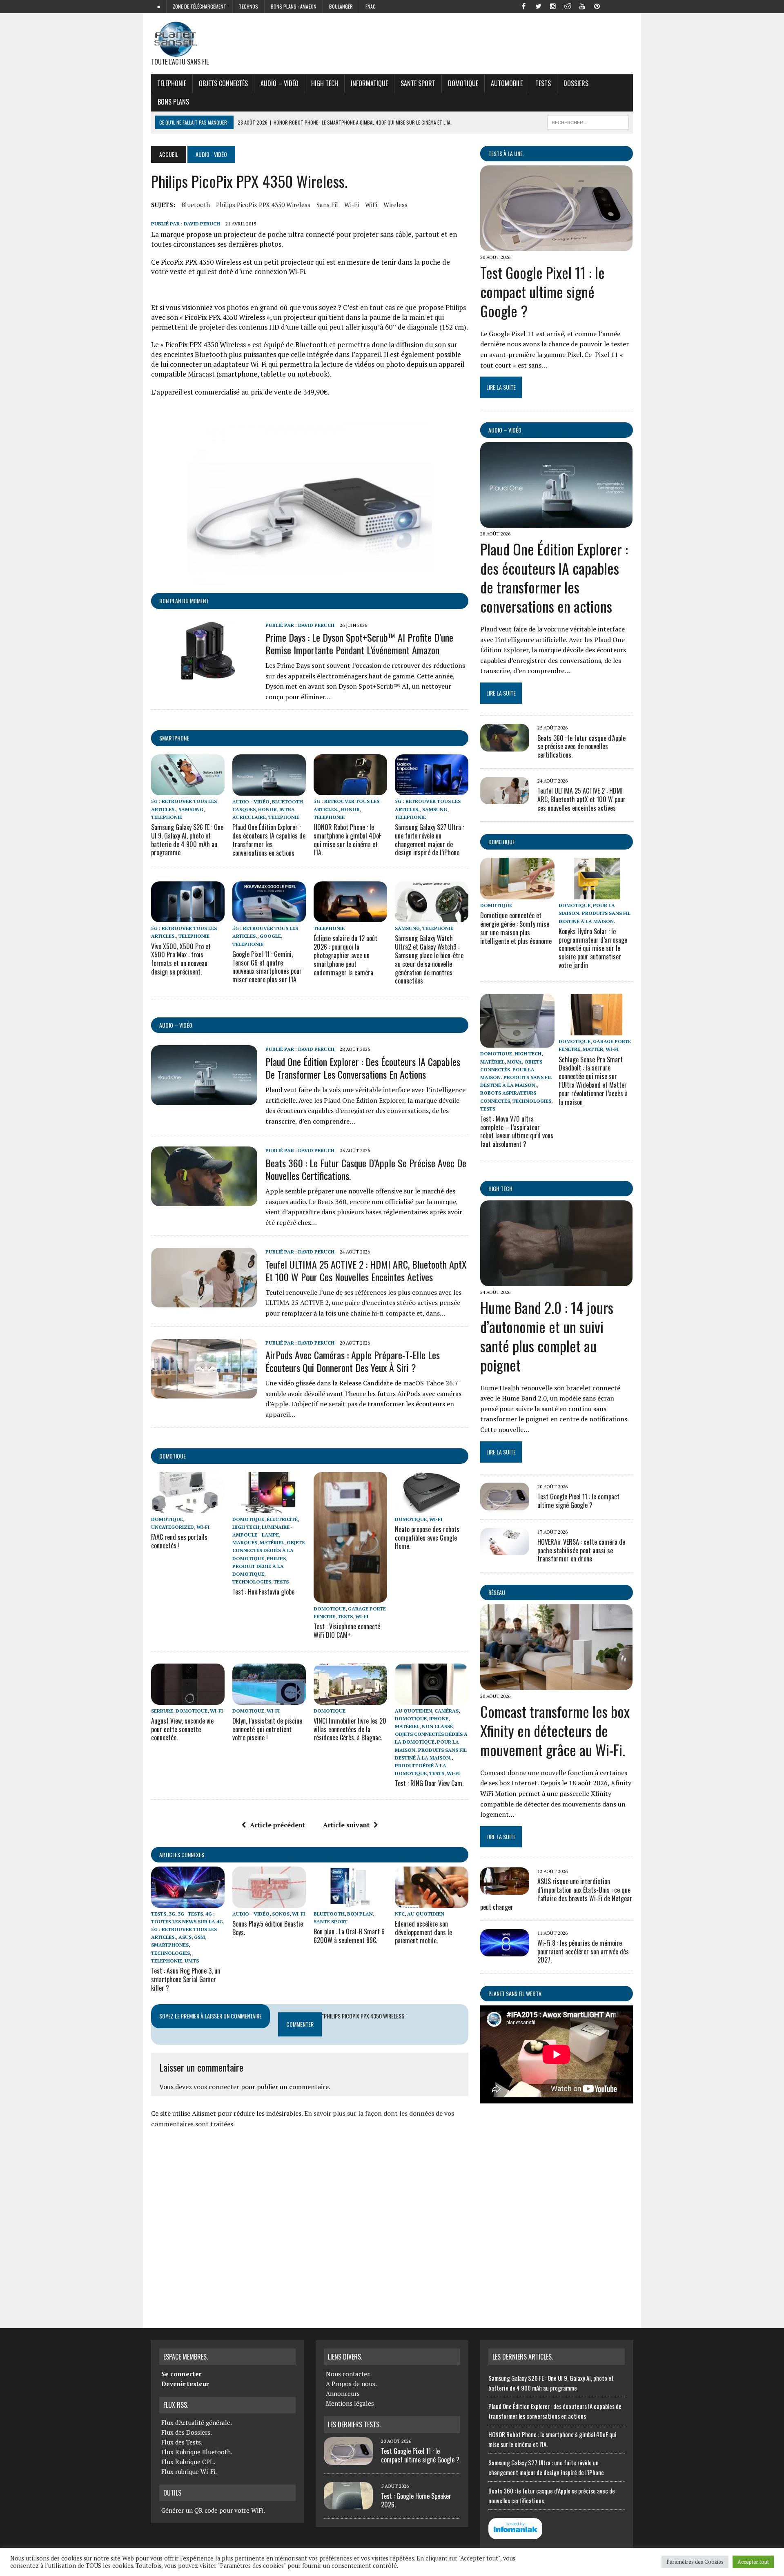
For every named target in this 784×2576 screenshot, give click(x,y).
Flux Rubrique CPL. (188, 2462)
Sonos (281, 1914)
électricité (282, 1519)
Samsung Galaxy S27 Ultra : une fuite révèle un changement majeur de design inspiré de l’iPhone (429, 840)
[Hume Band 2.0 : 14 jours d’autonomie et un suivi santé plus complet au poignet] (556, 1281)
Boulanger (341, 6)
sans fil (327, 205)
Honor (267, 809)
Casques (244, 809)
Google (270, 936)
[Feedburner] (612, 6)
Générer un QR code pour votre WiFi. (213, 2510)
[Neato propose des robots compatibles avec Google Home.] (432, 1508)
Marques (245, 1542)
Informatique (369, 83)
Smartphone (174, 738)
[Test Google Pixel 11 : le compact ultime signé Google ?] (556, 246)
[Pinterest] (597, 6)
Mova (514, 1062)
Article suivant (346, 1825)
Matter (593, 1049)
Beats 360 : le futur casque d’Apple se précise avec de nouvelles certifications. (366, 1169)
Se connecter (181, 2374)
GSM (199, 1937)
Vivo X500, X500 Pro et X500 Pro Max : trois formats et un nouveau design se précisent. (181, 959)
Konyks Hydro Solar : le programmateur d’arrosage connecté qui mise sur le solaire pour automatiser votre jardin (593, 948)
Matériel (272, 1542)
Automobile (507, 83)
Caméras (447, 1711)
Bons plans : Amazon (294, 6)
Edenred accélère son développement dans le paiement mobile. (423, 1932)
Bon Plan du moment (184, 601)
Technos (248, 6)
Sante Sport (418, 83)
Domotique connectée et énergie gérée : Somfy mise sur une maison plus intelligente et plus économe (516, 928)
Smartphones (170, 1945)
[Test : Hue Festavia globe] (269, 1508)
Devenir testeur (185, 2384)
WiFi (371, 205)
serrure (162, 1711)
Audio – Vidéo (280, 83)
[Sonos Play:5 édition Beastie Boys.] (269, 1902)
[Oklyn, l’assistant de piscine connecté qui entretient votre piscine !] (269, 1699)
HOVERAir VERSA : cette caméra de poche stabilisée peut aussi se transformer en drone (581, 1550)
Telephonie (172, 83)
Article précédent (277, 1825)
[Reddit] (568, 6)
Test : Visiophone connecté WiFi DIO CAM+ (347, 1631)
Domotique (463, 83)
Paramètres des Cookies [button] (695, 2562)
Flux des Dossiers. (187, 2432)
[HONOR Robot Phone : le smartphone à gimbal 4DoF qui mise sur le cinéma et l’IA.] (350, 790)
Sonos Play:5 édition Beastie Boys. (268, 1928)
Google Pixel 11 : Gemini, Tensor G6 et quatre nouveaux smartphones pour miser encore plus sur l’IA (267, 967)
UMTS (192, 1961)
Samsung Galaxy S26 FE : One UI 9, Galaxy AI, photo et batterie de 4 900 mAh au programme (187, 840)
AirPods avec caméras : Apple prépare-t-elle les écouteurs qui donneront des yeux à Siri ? (353, 1361)
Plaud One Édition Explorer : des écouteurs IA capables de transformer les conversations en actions (269, 840)
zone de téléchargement (199, 6)
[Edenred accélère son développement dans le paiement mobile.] (432, 1902)
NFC (400, 1914)
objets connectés (223, 83)
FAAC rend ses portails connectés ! (179, 1541)
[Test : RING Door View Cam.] (432, 1699)
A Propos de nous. (351, 2384)
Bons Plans (173, 102)
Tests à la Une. (506, 153)
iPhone (439, 1718)
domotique (173, 1456)
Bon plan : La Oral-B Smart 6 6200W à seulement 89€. (349, 1936)
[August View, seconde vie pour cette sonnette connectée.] (188, 1699)
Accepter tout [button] (753, 2562)
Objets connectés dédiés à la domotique (268, 1550)
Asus (185, 1937)
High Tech (325, 83)
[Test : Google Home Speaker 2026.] (348, 2505)
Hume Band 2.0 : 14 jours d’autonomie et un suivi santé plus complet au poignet (547, 1336)
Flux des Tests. (182, 2442)
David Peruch (202, 224)
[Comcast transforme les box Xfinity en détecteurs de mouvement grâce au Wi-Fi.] (556, 1685)
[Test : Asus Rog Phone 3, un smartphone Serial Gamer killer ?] (188, 1902)
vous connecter (216, 2087)
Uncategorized (173, 1527)
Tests (543, 83)
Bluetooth (196, 205)
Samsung (191, 809)
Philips (276, 1558)
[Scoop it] (626, 6)
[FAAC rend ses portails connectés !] (188, 1508)
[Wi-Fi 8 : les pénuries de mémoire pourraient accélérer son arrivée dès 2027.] (505, 1951)
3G (172, 1914)
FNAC (371, 6)
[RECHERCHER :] (588, 121)
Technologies (252, 1582)
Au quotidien (413, 1711)
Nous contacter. (348, 2374)
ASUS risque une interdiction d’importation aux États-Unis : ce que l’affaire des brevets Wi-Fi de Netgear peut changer (556, 1894)
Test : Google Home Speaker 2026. (416, 2500)
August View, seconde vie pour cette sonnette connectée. (182, 1729)
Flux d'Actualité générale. (197, 2422)
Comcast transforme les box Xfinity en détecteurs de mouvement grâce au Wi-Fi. (555, 1730)
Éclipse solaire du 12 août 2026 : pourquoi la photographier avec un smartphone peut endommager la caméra (345, 955)
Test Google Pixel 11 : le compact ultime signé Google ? (542, 291)
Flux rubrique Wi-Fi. (189, 2471)
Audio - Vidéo (251, 802)
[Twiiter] (538, 6)
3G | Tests (190, 1914)
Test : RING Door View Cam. (429, 1783)
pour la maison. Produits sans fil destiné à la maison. (431, 1750)
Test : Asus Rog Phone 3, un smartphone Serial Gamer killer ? (186, 1979)
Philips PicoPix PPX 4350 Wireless (263, 205)
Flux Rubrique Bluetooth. (197, 2452)
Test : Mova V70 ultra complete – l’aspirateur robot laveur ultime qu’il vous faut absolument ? (517, 1131)
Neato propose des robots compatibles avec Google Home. (427, 1538)
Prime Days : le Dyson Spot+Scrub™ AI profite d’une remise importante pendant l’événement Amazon (359, 643)
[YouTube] (582, 6)
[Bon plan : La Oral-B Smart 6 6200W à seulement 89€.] (350, 1902)
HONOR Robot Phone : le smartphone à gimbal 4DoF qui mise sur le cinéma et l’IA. (347, 840)
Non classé (437, 1726)
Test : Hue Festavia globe (263, 1592)
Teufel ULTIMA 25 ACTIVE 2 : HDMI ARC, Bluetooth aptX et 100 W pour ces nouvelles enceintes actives (366, 1270)
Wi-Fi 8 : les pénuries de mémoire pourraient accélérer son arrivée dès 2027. (583, 1952)
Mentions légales (350, 2403)
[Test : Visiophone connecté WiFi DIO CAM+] (350, 1597)
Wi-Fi (352, 205)
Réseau (497, 1592)
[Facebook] (523, 6)
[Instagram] (553, 6)
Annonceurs (343, 2393)
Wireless (395, 205)
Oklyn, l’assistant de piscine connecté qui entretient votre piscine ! (267, 1729)
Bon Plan (360, 1914)
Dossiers (576, 83)
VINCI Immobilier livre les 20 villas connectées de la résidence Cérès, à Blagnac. (350, 1729)
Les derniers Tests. (354, 2424)
